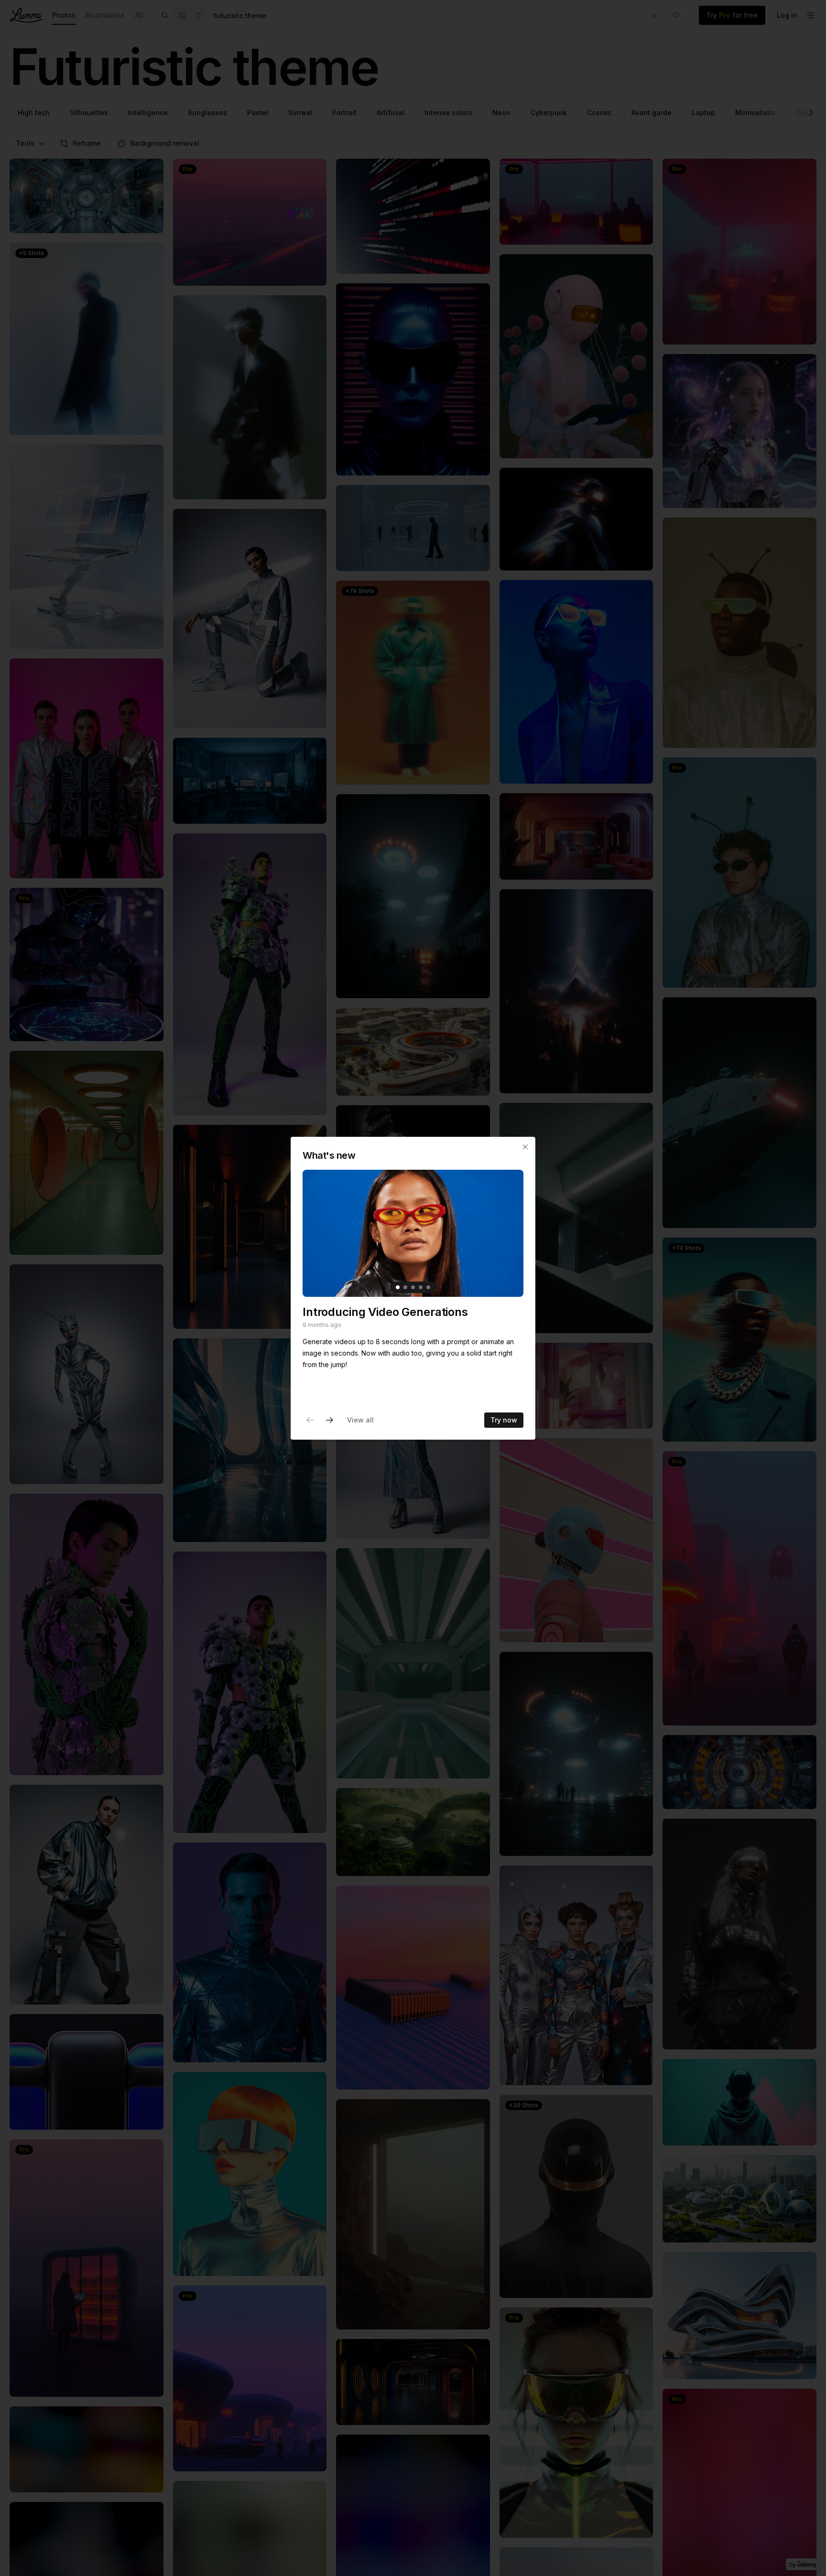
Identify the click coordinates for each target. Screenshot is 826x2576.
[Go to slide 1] (398, 1287)
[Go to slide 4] (421, 1287)
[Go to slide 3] (413, 1287)
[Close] (525, 1147)
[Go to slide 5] (428, 1287)
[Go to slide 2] (405, 1287)
